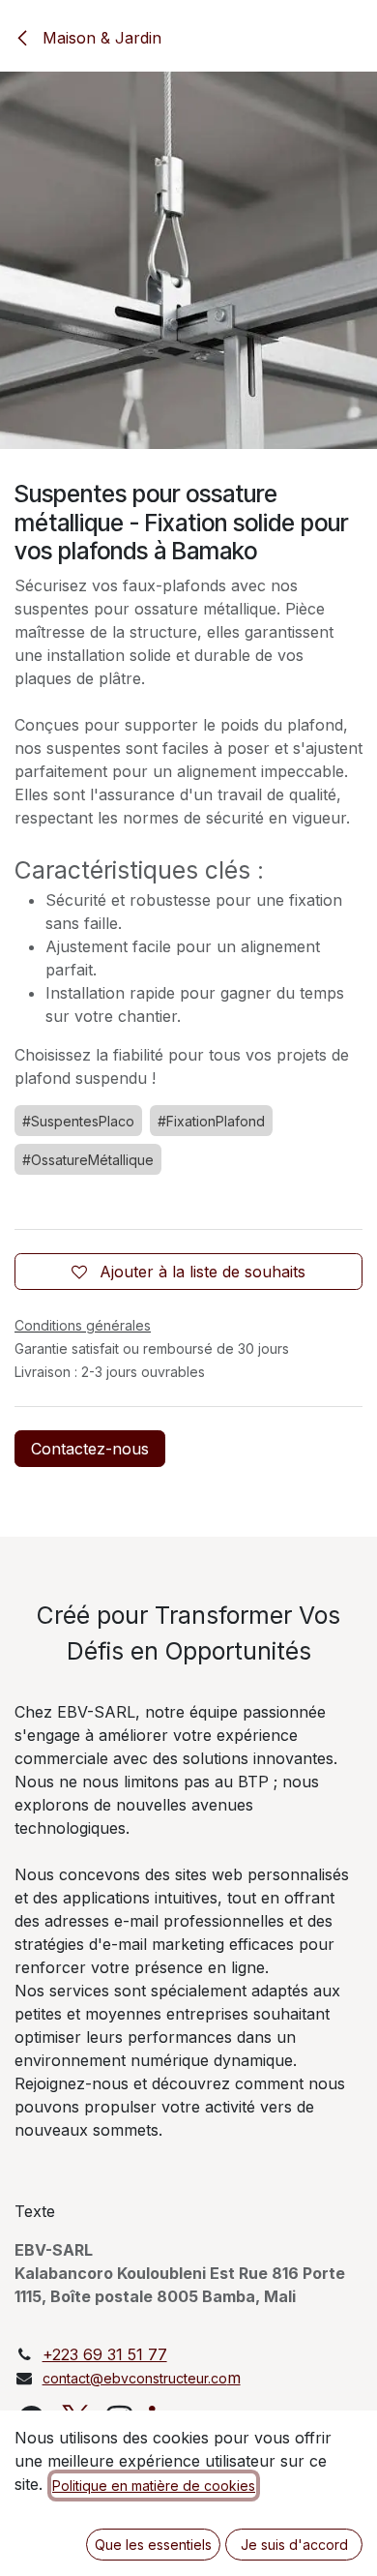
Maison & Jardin (100, 38)
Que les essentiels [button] (153, 2545)
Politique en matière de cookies (154, 2486)
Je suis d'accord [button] (294, 2545)
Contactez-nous (90, 1449)
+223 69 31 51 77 (105, 2354)
